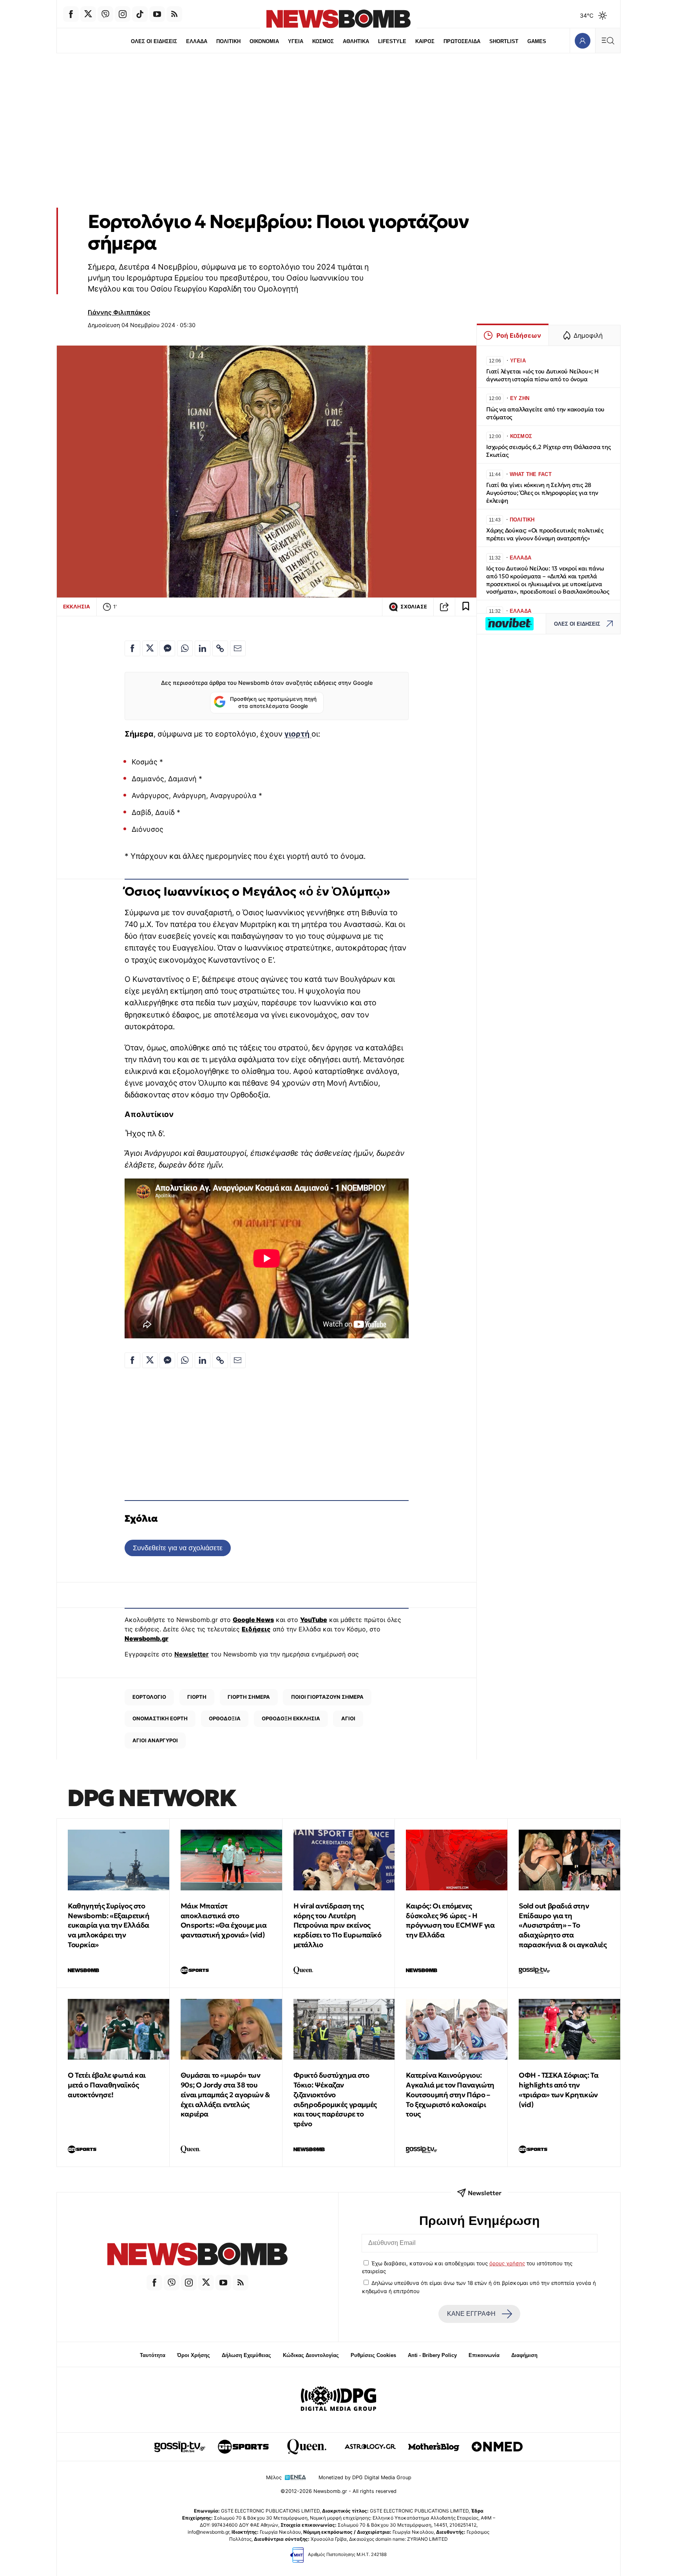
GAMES (537, 41)
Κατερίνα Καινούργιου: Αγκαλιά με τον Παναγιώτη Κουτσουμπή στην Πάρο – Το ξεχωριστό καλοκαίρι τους (450, 2094)
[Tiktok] (140, 14)
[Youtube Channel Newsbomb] (157, 14)
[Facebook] (71, 14)
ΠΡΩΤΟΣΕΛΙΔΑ (462, 41)
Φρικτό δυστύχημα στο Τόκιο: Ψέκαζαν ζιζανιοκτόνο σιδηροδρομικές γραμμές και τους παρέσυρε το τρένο (335, 2099)
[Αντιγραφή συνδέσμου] (444, 607)
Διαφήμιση (524, 2355)
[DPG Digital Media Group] (338, 2400)
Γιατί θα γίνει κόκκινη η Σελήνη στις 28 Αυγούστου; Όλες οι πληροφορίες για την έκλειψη (542, 493)
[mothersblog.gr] (434, 2447)
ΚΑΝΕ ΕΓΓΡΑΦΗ (471, 2314)
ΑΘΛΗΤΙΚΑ (356, 41)
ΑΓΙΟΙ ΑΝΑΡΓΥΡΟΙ (155, 1740)
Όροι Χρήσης (194, 2355)
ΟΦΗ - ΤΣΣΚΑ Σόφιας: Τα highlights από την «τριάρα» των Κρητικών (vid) (558, 2090)
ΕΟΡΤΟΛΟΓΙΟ (149, 1697)
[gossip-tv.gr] (180, 2447)
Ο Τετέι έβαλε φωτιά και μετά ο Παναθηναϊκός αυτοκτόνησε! (107, 2085)
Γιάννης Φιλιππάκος (119, 312)
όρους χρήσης (507, 2263)
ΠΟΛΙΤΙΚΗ (228, 41)
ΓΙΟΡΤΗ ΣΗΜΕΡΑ (249, 1697)
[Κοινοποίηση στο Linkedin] (203, 648)
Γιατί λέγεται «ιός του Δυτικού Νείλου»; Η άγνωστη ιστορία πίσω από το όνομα (542, 375)
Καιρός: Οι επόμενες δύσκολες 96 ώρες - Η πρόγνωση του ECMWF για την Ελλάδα (450, 1920)
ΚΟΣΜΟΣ (323, 41)
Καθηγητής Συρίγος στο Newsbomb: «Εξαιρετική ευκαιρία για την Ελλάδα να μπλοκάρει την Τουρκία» (109, 1925)
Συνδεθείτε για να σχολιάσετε (178, 1548)
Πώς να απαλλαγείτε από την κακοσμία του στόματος (545, 413)
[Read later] (466, 607)
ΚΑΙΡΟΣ (425, 41)
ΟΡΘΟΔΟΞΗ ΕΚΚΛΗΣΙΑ (291, 1718)
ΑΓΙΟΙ (348, 1718)
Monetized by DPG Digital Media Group (365, 2477)
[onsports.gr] (243, 2447)
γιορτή (298, 734)
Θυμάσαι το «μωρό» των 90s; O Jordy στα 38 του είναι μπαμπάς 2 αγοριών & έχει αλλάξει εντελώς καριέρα (225, 2094)
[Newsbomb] (197, 2255)
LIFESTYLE (392, 41)
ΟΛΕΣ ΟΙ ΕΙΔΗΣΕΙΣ (154, 41)
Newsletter (192, 1654)
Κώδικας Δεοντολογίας (311, 2355)
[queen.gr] (307, 2447)
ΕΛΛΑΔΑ (197, 41)
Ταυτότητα (153, 2355)
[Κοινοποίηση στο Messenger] (167, 648)
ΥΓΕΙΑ (296, 41)
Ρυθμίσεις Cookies (373, 2355)
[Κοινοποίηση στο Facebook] (132, 648)
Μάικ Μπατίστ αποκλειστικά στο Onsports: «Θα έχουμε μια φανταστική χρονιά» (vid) (224, 1920)
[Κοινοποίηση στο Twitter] (150, 648)
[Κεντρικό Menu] (608, 41)
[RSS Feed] (174, 14)
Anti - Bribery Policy (432, 2355)
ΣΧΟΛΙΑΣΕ (414, 607)
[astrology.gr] (370, 2447)
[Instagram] (123, 14)
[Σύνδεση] (582, 41)
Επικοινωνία (484, 2355)
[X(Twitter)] (88, 14)
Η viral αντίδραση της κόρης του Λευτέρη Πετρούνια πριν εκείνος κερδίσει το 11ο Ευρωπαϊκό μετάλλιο (338, 1925)
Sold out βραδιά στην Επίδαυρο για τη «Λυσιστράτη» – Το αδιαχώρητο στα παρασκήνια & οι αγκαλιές (563, 1925)
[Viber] (105, 14)
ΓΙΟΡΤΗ (197, 1697)
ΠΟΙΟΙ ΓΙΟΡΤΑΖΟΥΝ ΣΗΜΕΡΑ (327, 1697)
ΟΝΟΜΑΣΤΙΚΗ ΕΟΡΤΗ (160, 1718)
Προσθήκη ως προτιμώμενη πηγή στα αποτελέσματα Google (273, 702)
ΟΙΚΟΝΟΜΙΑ (264, 41)
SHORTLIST (504, 41)
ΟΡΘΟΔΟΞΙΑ (225, 1718)
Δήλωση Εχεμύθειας (246, 2355)
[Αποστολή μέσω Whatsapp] (185, 648)
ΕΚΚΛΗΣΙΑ (77, 606)
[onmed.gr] (497, 2447)
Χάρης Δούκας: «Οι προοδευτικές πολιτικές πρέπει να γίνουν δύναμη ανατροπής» (545, 534)
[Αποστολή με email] (238, 648)
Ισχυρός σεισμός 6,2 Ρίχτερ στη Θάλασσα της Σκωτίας (548, 451)
